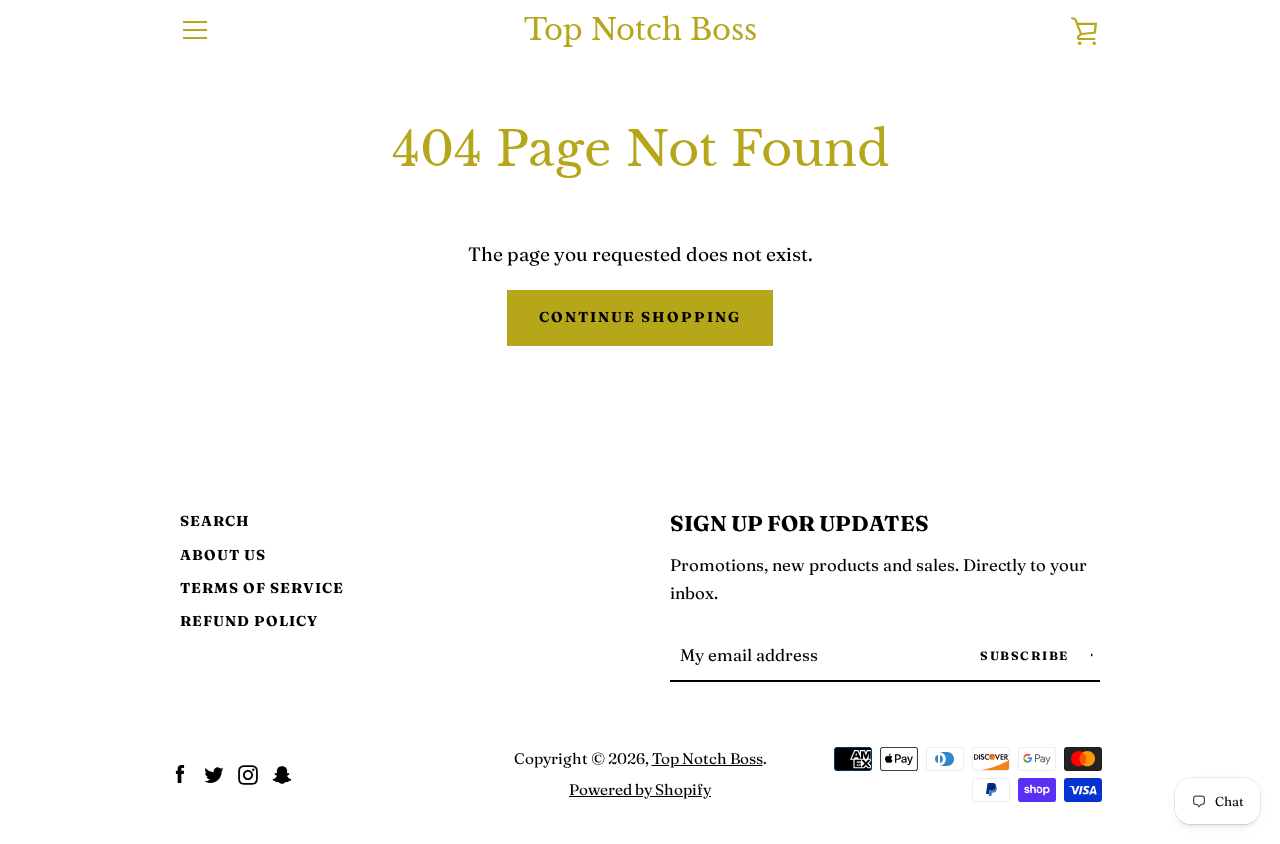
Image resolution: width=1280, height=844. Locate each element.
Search (215, 521)
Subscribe (1026, 655)
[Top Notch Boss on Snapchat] (282, 772)
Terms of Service (262, 588)
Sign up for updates (799, 523)
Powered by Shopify (640, 789)
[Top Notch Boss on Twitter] (214, 772)
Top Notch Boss (640, 30)
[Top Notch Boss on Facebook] (180, 772)
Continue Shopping (640, 317)
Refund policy (249, 621)
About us (223, 555)
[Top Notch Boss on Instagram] (248, 772)
